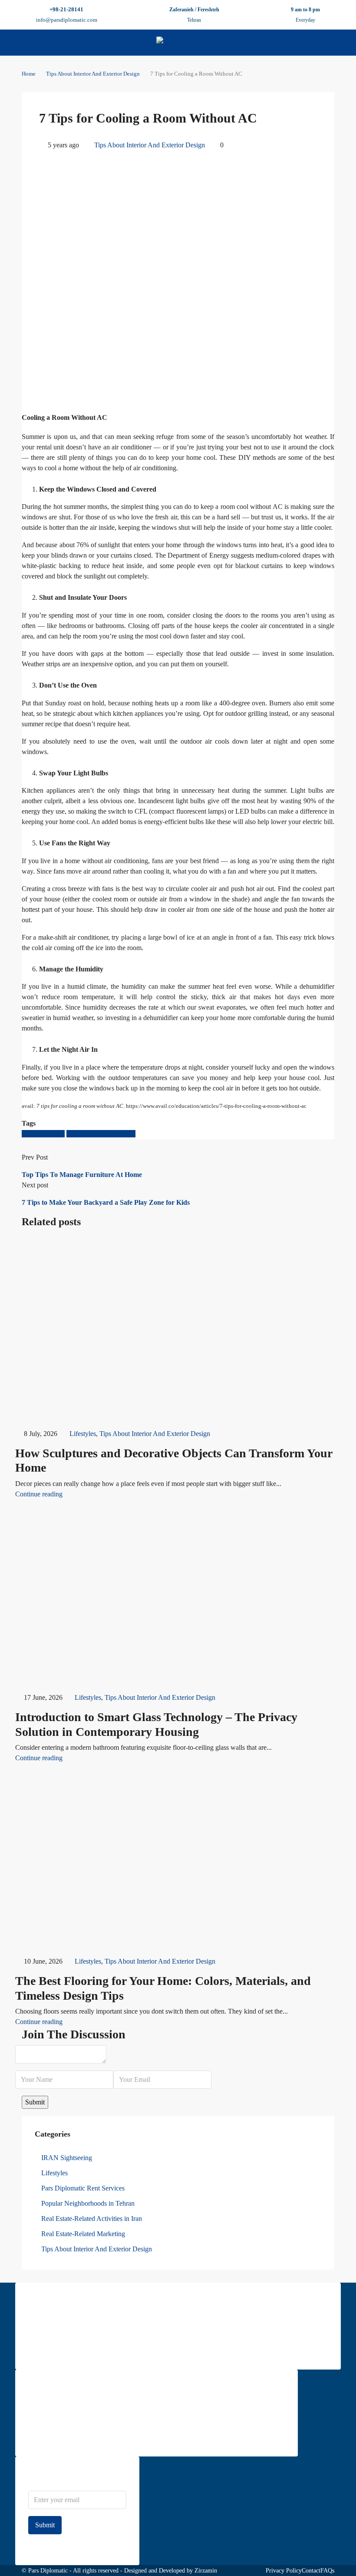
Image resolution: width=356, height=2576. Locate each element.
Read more (41, 2351)
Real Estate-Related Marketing (83, 2234)
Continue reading (39, 1494)
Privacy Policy (284, 2571)
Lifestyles (83, 1434)
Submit (45, 2525)
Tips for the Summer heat (101, 1134)
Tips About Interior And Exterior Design (93, 74)
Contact (311, 2571)
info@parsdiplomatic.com (67, 20)
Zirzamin (206, 2571)
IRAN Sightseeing (67, 2158)
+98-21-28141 (66, 9)
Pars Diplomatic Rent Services (83, 2188)
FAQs (327, 2571)
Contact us (41, 2438)
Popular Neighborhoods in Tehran (88, 2203)
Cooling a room (43, 1134)
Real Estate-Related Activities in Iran (92, 2219)
